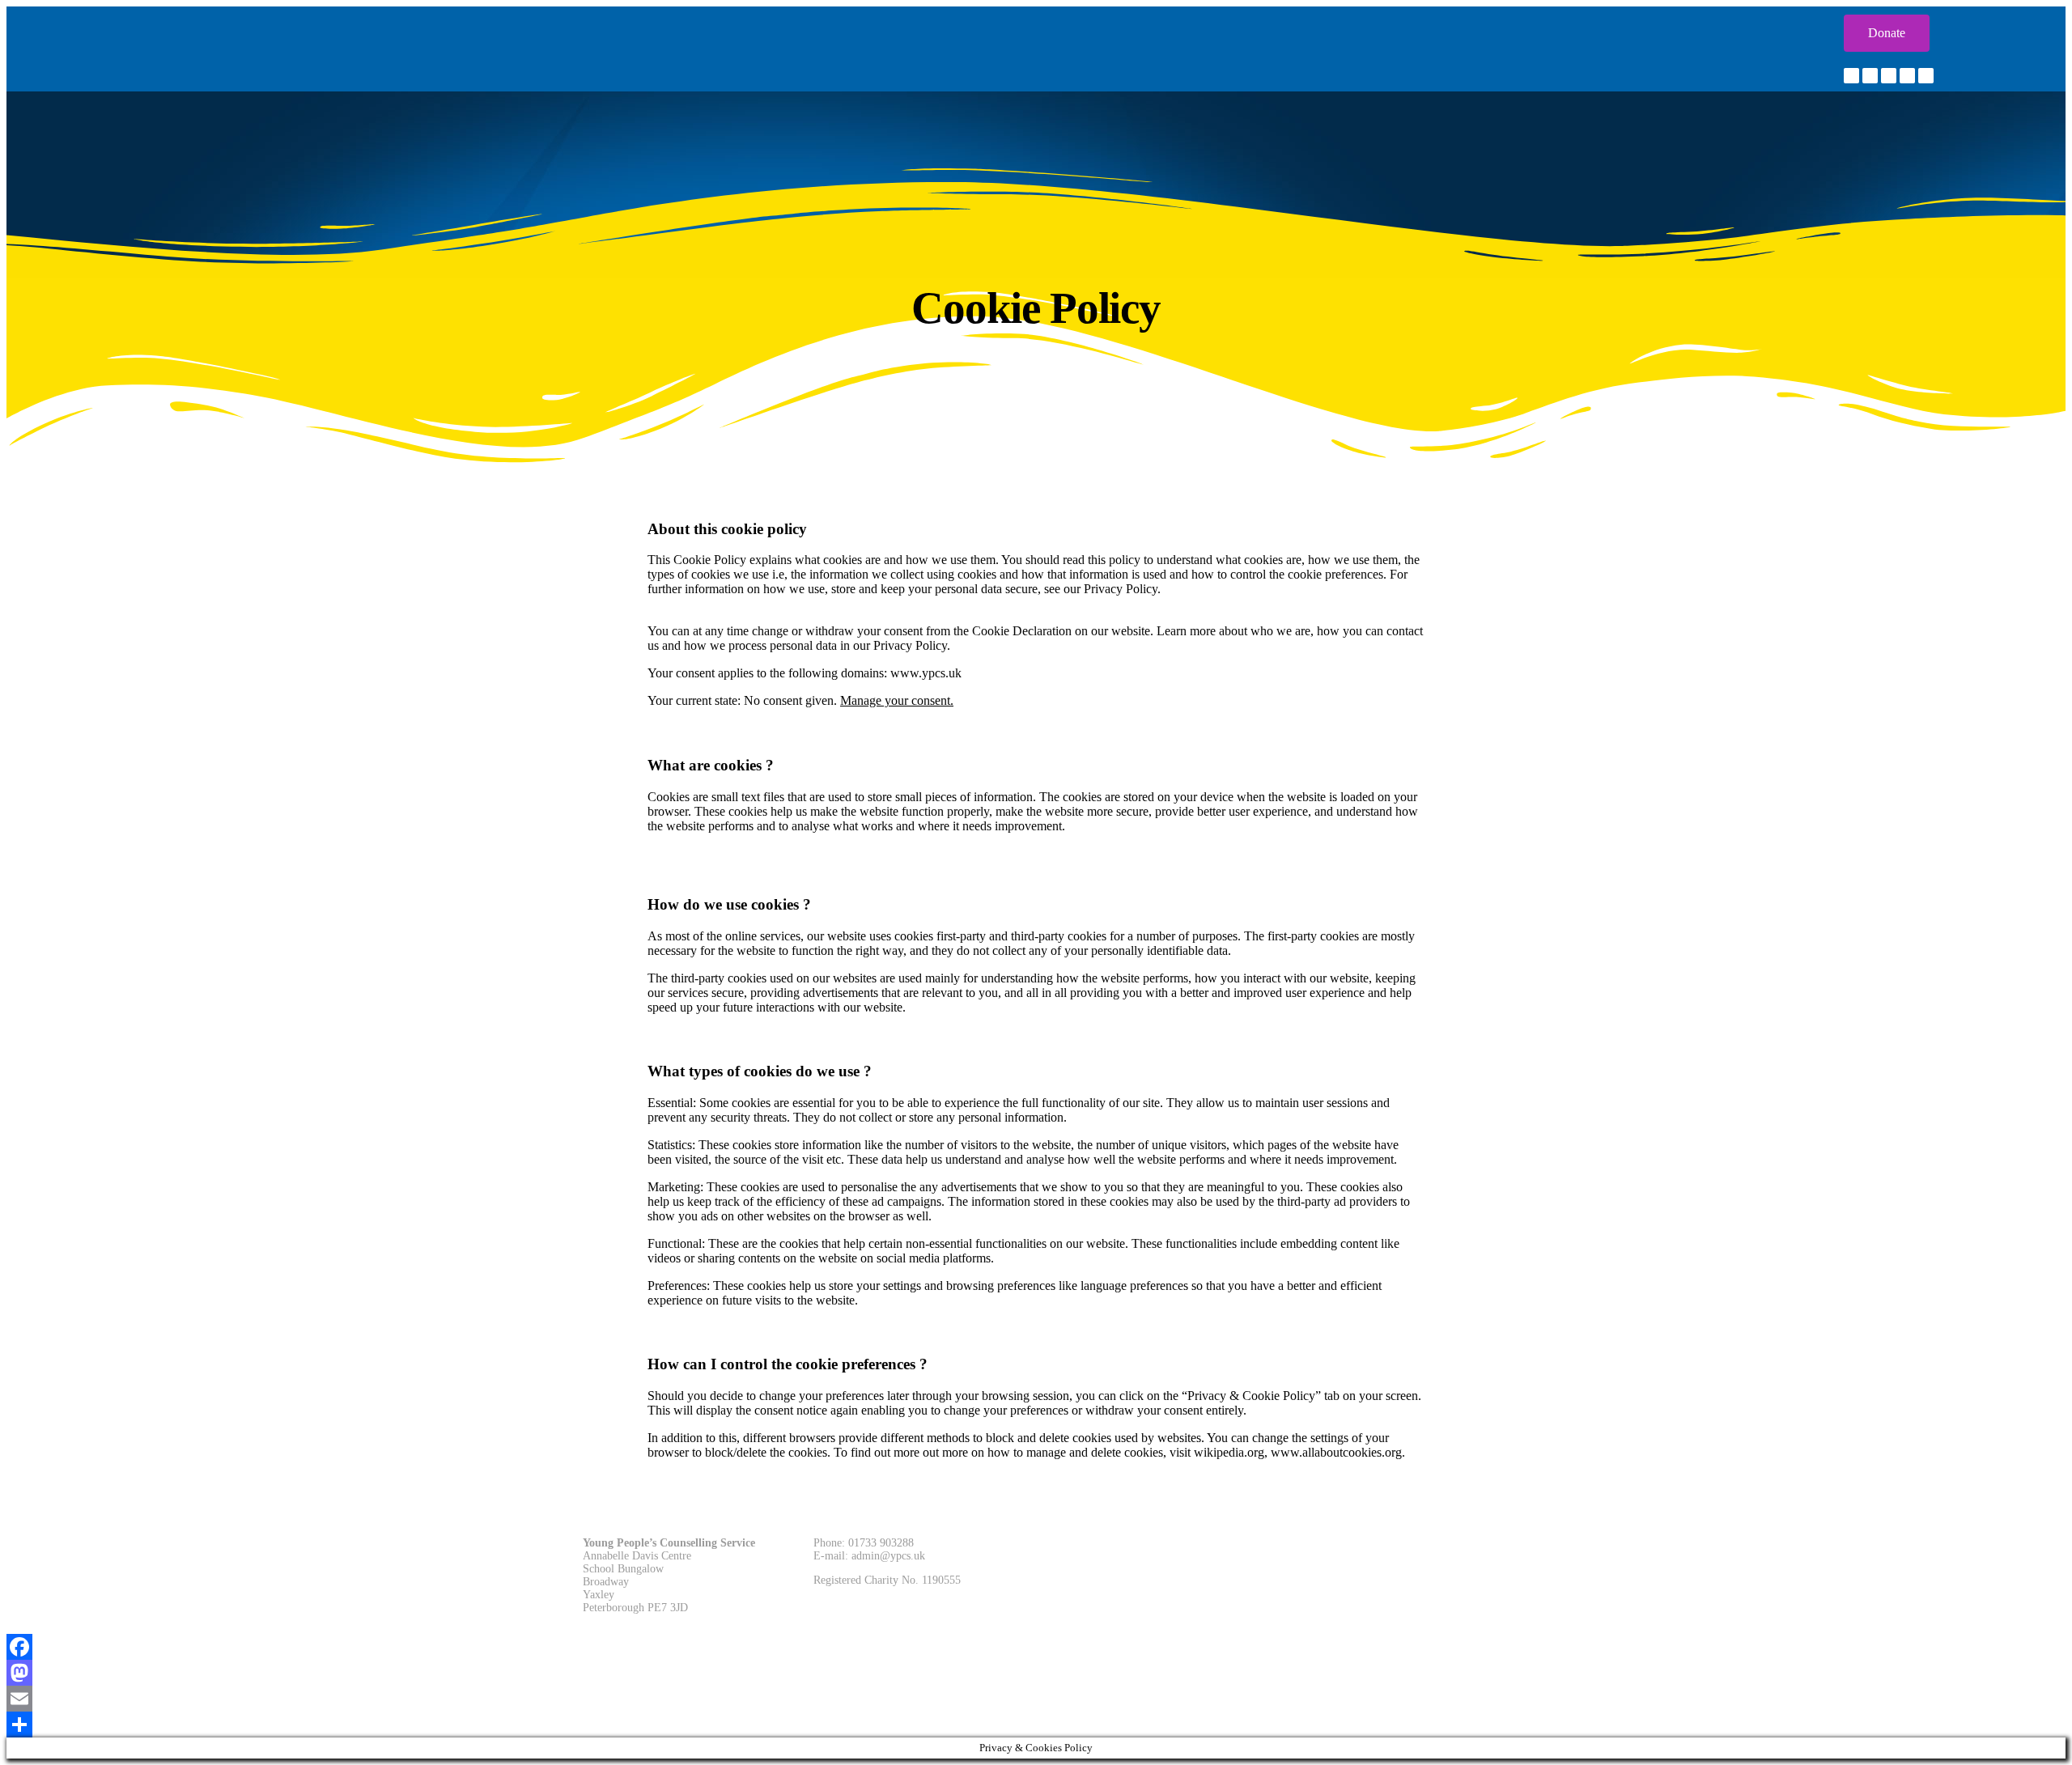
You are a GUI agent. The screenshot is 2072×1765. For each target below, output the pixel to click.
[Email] (1036, 1699)
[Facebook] (1036, 1647)
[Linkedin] (1907, 76)
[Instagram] (1889, 76)
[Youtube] (1926, 76)
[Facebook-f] (1851, 76)
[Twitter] (1870, 76)
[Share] (1036, 1725)
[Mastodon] (1036, 1673)
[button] (1887, 33)
